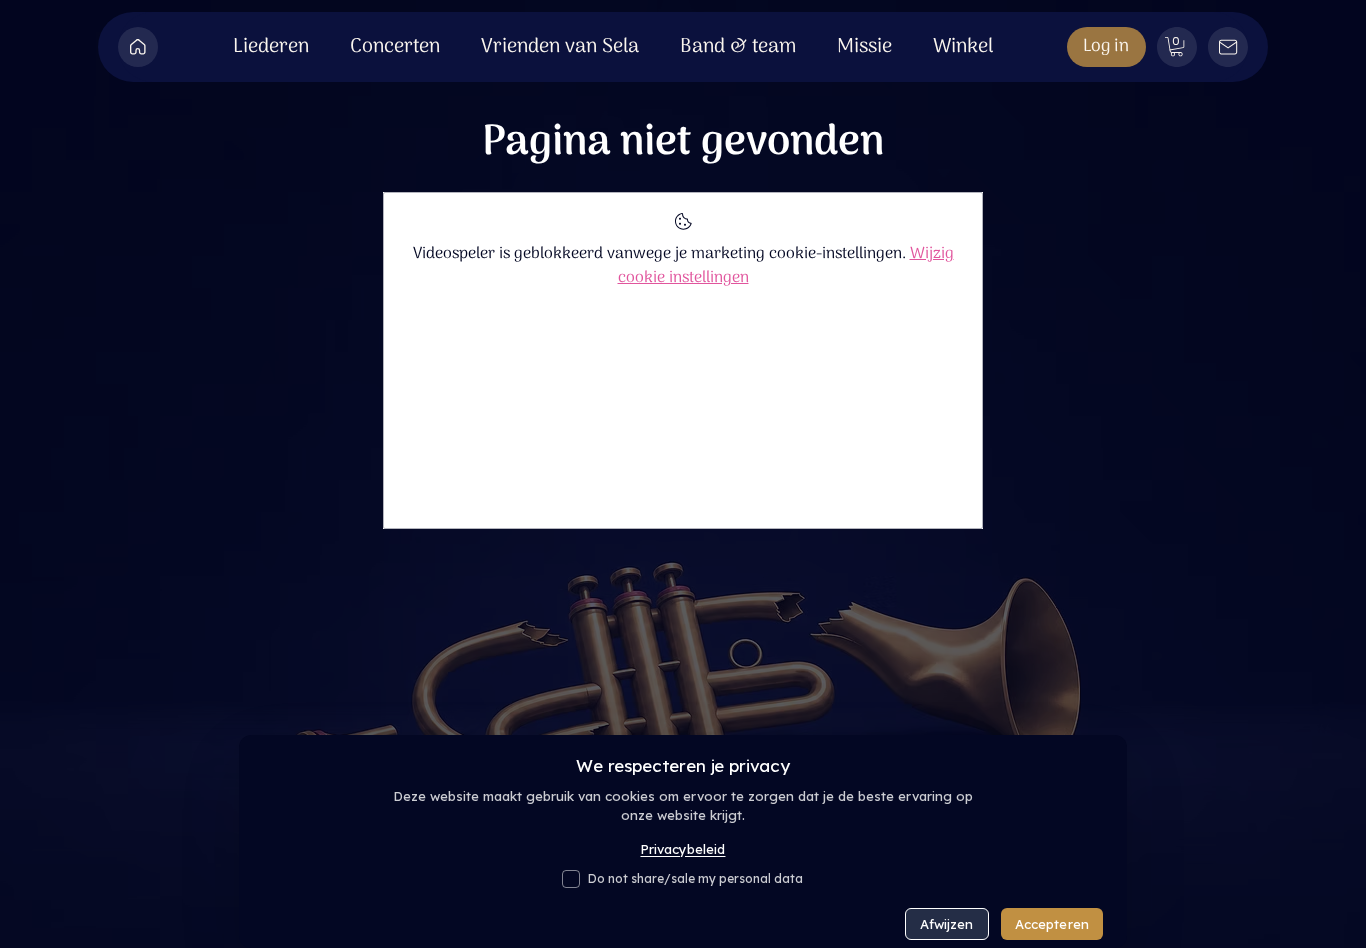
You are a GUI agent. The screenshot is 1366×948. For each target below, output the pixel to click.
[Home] (138, 47)
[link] (1176, 46)
